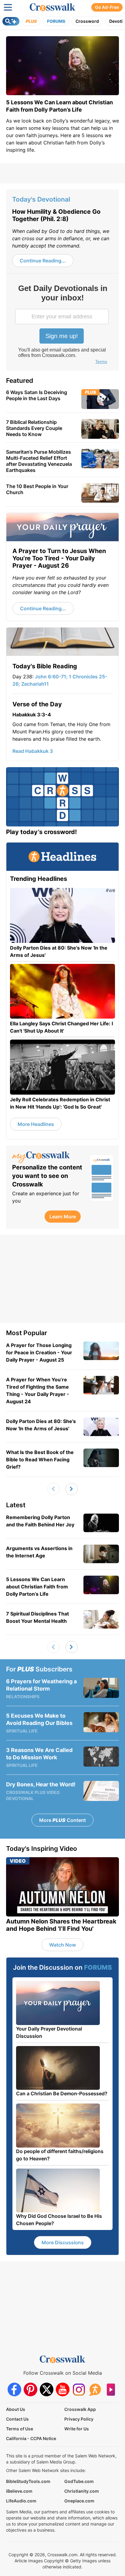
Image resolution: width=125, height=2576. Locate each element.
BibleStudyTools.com (28, 2481)
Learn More (63, 1217)
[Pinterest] (30, 2389)
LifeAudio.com (21, 2501)
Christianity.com (82, 2491)
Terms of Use (20, 2429)
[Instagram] (79, 2389)
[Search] (11, 21)
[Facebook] (14, 2389)
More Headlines (36, 1124)
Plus (31, 21)
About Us (16, 2409)
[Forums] (95, 2389)
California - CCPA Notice (31, 2438)
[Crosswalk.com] (52, 7)
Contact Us (17, 2419)
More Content (62, 1820)
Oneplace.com (79, 2501)
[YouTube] (63, 2389)
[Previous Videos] (53, 1489)
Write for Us (77, 2429)
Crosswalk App (80, 2409)
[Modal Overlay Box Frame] (62, 325)
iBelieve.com (19, 2491)
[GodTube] (111, 2389)
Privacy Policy (79, 2419)
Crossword (87, 21)
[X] (47, 2389)
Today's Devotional (41, 199)
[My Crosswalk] (48, 1157)
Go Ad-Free (107, 7)
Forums (56, 21)
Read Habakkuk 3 (33, 751)
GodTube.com (79, 2481)
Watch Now (62, 1945)
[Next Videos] (72, 1489)
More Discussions (63, 2242)
